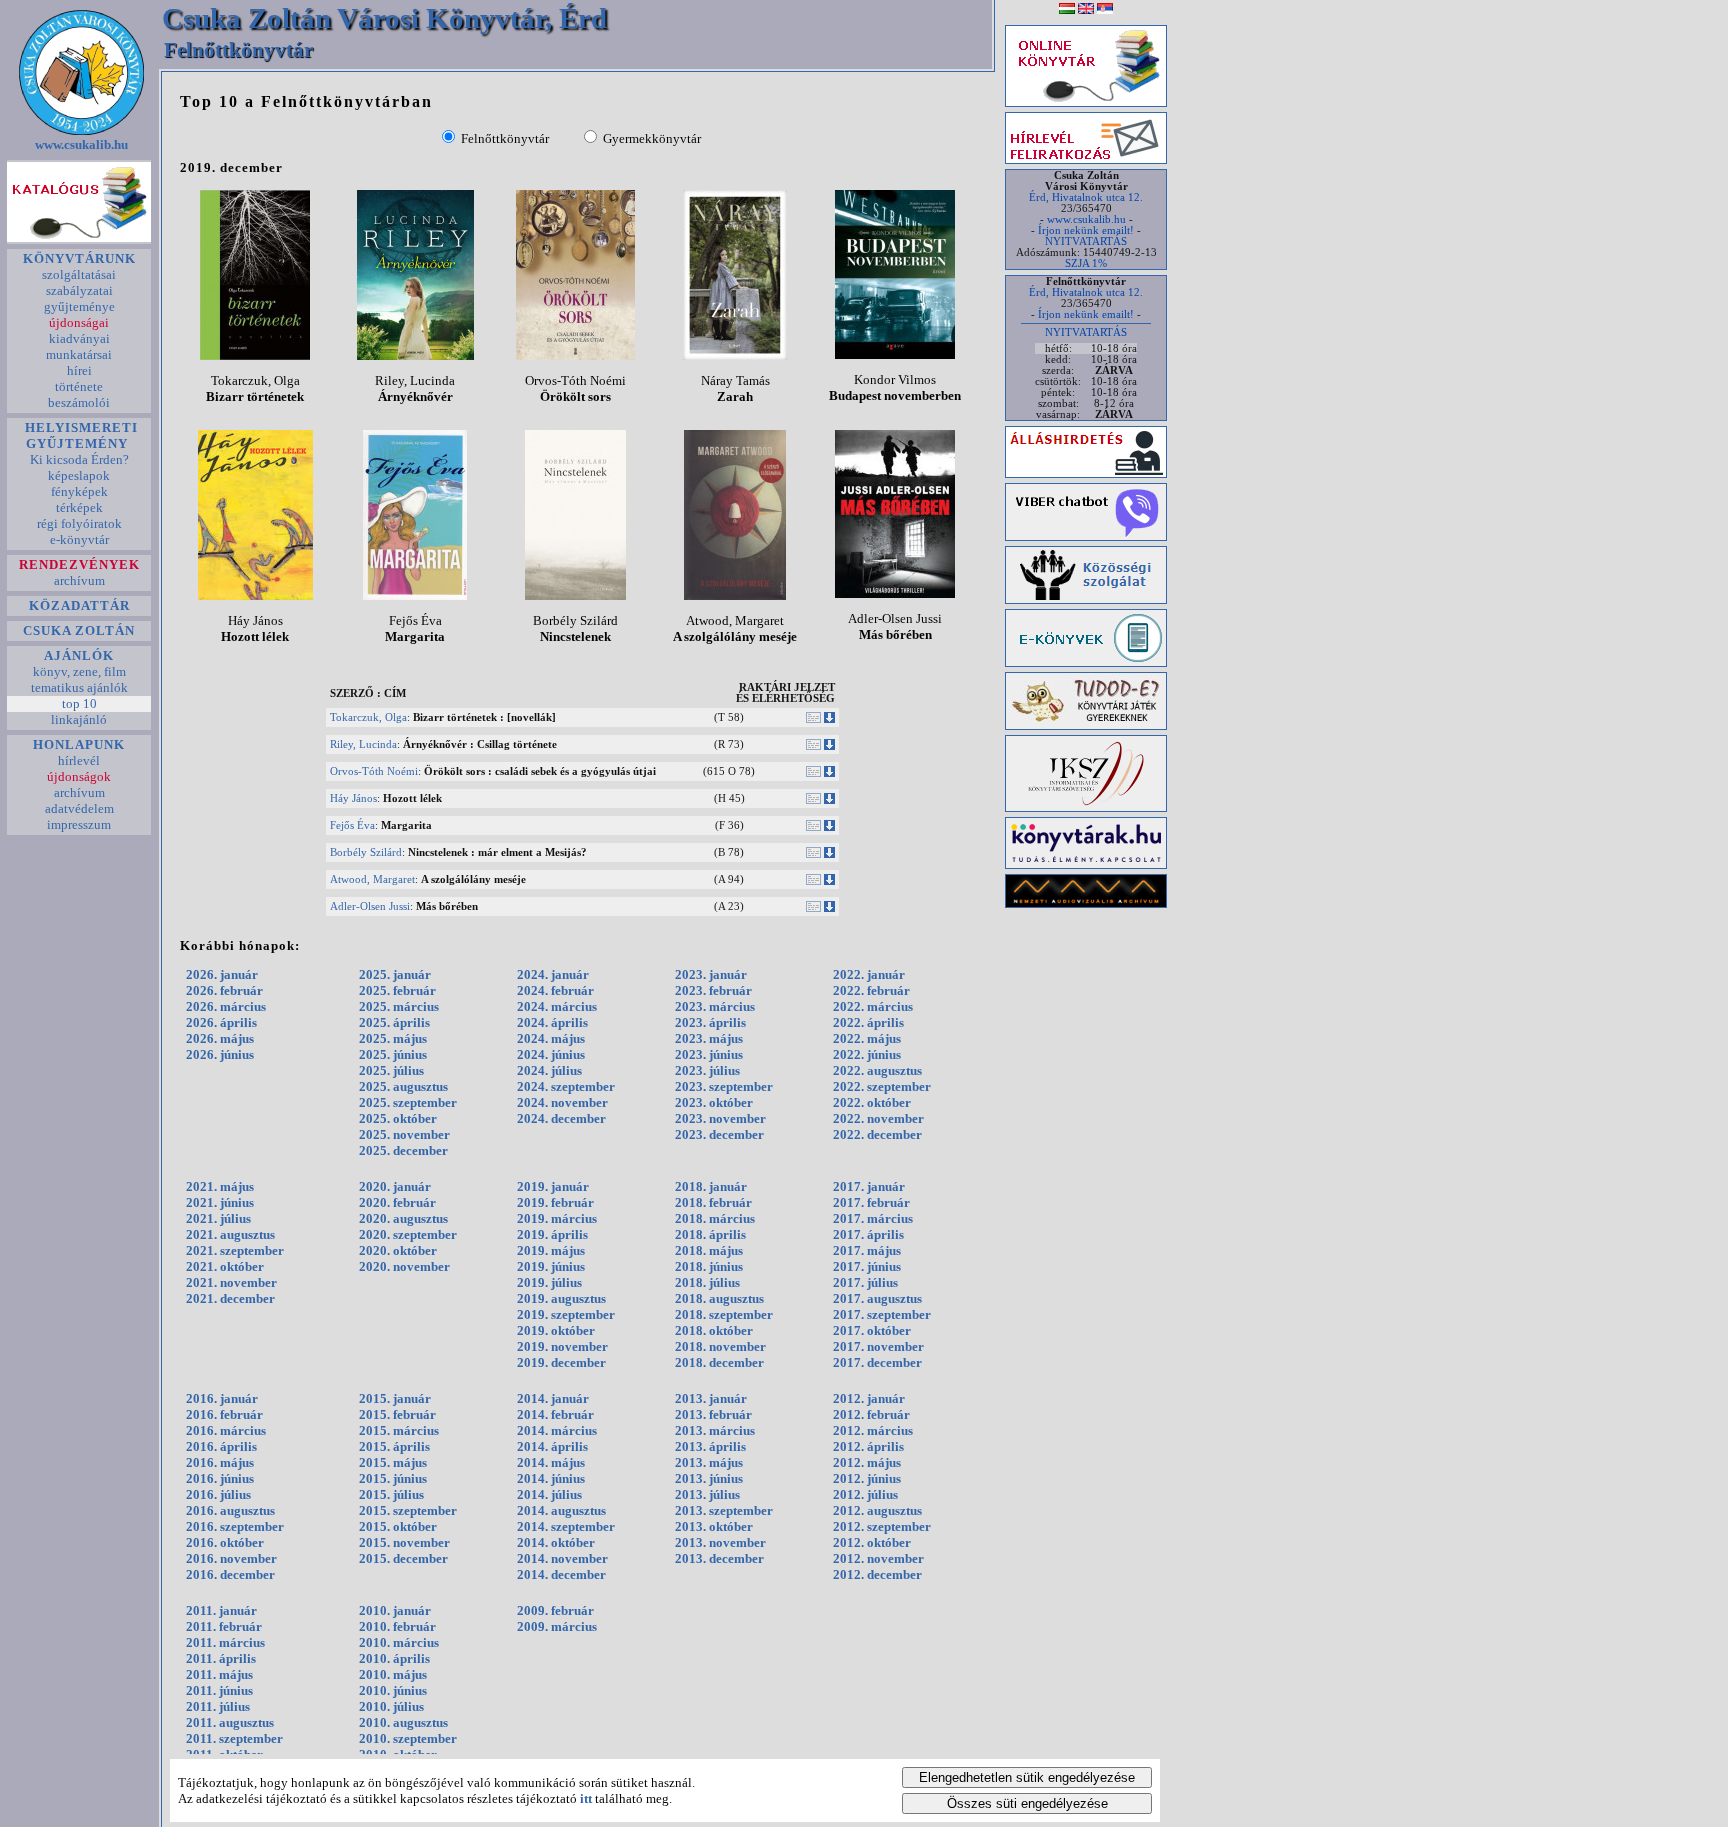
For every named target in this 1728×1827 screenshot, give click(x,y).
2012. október (872, 1542)
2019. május (551, 1250)
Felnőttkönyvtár (505, 138)
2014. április (552, 1446)
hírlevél (79, 760)
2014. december (561, 1574)
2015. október (398, 1526)
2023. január (711, 974)
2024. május (551, 1038)
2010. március (399, 1642)
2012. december (877, 1574)
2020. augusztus (403, 1218)
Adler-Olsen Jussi (370, 906)
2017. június (867, 1266)
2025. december (403, 1150)
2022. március (873, 1006)
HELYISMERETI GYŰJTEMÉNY (79, 435)
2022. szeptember (882, 1086)
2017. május (867, 1250)
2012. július (865, 1494)
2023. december (719, 1134)
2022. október (872, 1102)
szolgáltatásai (79, 274)
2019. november (562, 1346)
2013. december (719, 1558)
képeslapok (79, 475)
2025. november (404, 1134)
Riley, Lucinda (363, 744)
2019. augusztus (561, 1298)
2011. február (224, 1626)
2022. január (869, 974)
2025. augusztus (403, 1086)
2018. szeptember (724, 1314)
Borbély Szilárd (366, 852)
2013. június (709, 1478)
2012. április (868, 1446)
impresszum (79, 824)
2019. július (549, 1282)
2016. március (226, 1430)
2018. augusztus (719, 1298)
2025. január (395, 974)
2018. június (709, 1266)
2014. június (551, 1478)
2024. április (552, 1022)
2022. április (868, 1022)
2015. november (404, 1542)
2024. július (549, 1070)
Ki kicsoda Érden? (79, 459)
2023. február (713, 990)
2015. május (393, 1462)
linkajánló (79, 719)
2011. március (225, 1642)
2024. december (561, 1118)
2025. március (399, 1006)
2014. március (557, 1430)
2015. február (397, 1414)
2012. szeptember (882, 1526)
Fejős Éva (352, 825)
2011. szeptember (234, 1738)
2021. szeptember (235, 1250)
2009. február (555, 1610)
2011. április (221, 1658)
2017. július (865, 1282)
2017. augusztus (877, 1298)
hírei (79, 370)
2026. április (221, 1022)
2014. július (549, 1494)
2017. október (872, 1330)
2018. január (711, 1186)
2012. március (873, 1430)
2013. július (707, 1494)
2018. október (714, 1330)
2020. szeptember (408, 1234)
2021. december (230, 1298)
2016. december (230, 1574)
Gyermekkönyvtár (652, 138)
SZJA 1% (1086, 263)
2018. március (715, 1218)
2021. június (220, 1202)
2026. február (224, 990)
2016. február (224, 1414)
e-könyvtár (79, 539)
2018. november (720, 1346)
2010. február (397, 1626)
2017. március (873, 1218)
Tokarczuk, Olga (368, 717)
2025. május (393, 1038)
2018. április (710, 1234)
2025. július (391, 1070)
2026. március (226, 1006)
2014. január (553, 1398)
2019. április (552, 1234)
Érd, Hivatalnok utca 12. (1086, 197)
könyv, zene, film (79, 671)
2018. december (719, 1362)
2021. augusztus (230, 1234)
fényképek (79, 491)
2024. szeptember (566, 1086)
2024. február (555, 990)
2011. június (219, 1690)
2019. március (557, 1218)
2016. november (231, 1558)
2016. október (225, 1542)
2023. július (707, 1070)
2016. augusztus (230, 1510)
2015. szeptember (408, 1510)
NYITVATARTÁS (1086, 241)
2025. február (397, 990)
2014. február (555, 1414)
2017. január (869, 1186)
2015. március (399, 1430)
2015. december (403, 1558)
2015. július (391, 1494)
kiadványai (79, 338)
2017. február (871, 1202)
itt (586, 1798)
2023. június (709, 1054)
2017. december (877, 1362)
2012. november (878, 1558)
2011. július (218, 1706)
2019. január (553, 1186)
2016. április (221, 1446)
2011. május (219, 1674)
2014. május (551, 1462)
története (79, 386)
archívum (79, 580)
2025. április (394, 1022)
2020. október (398, 1250)
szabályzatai (79, 290)
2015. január (395, 1398)
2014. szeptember (566, 1526)
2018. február (713, 1202)
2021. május (220, 1186)
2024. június (551, 1054)
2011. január (221, 1610)
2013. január (711, 1398)
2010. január (395, 1610)
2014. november (562, 1558)
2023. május (709, 1038)
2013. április (710, 1446)
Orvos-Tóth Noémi (374, 771)
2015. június (393, 1478)
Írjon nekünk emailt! (1086, 230)
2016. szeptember (235, 1526)
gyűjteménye (79, 306)
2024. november (562, 1102)
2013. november (720, 1542)
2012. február (871, 1414)
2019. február (555, 1202)
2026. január (222, 974)
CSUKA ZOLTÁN (79, 630)
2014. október (556, 1542)
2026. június (220, 1054)
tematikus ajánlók (79, 687)
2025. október (398, 1118)
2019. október (556, 1330)
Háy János (353, 798)
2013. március (715, 1430)
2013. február (713, 1414)
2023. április (710, 1022)
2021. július (218, 1218)
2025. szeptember (408, 1102)
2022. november (878, 1118)
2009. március (557, 1626)
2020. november (404, 1266)
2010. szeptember (408, 1738)
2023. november (720, 1118)
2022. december (877, 1134)
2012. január (869, 1398)
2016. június (220, 1478)
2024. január (553, 974)
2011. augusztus (230, 1722)
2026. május (220, 1038)
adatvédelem (79, 808)
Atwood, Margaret (372, 879)
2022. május (867, 1038)
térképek (79, 507)
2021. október (225, 1266)
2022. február (871, 990)
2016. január (222, 1398)
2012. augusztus (877, 1510)
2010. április (394, 1658)
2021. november (231, 1282)
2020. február (397, 1202)
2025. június (393, 1054)
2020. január (395, 1186)
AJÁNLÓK (79, 655)
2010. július (391, 1706)
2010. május (393, 1674)
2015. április (394, 1446)
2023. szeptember (724, 1086)
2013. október (714, 1526)
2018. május (709, 1250)
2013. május (709, 1462)
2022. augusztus (877, 1070)
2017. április (868, 1234)
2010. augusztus (403, 1722)
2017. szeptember (882, 1314)
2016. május (220, 1462)
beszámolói (79, 402)
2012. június (867, 1478)
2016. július (218, 1494)
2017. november (878, 1346)
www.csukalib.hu (81, 144)
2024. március (557, 1006)
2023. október (714, 1102)
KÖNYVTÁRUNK (79, 258)
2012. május (867, 1462)
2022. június (867, 1054)
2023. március (715, 1006)
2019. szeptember (566, 1314)
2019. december (561, 1362)
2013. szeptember (724, 1510)
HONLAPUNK (79, 744)
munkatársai (79, 354)
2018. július (707, 1282)
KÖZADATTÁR (79, 605)
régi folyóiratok (79, 523)
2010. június (393, 1690)
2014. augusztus (561, 1510)
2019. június (551, 1266)
